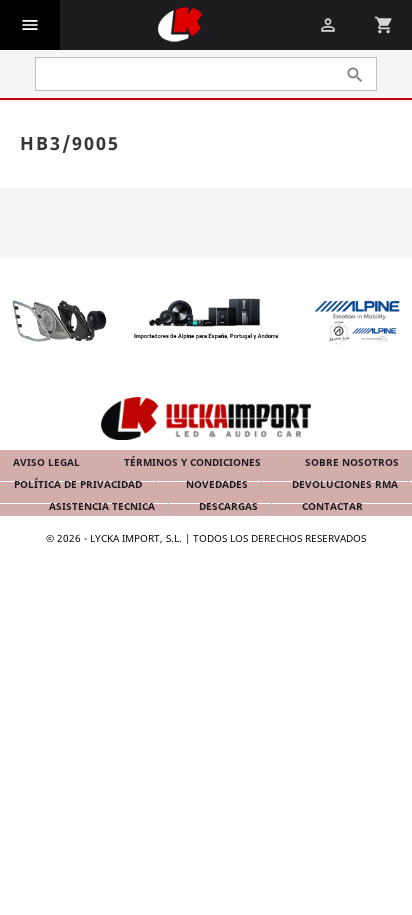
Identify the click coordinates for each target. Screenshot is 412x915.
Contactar (332, 506)
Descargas (230, 506)
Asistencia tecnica (103, 506)
